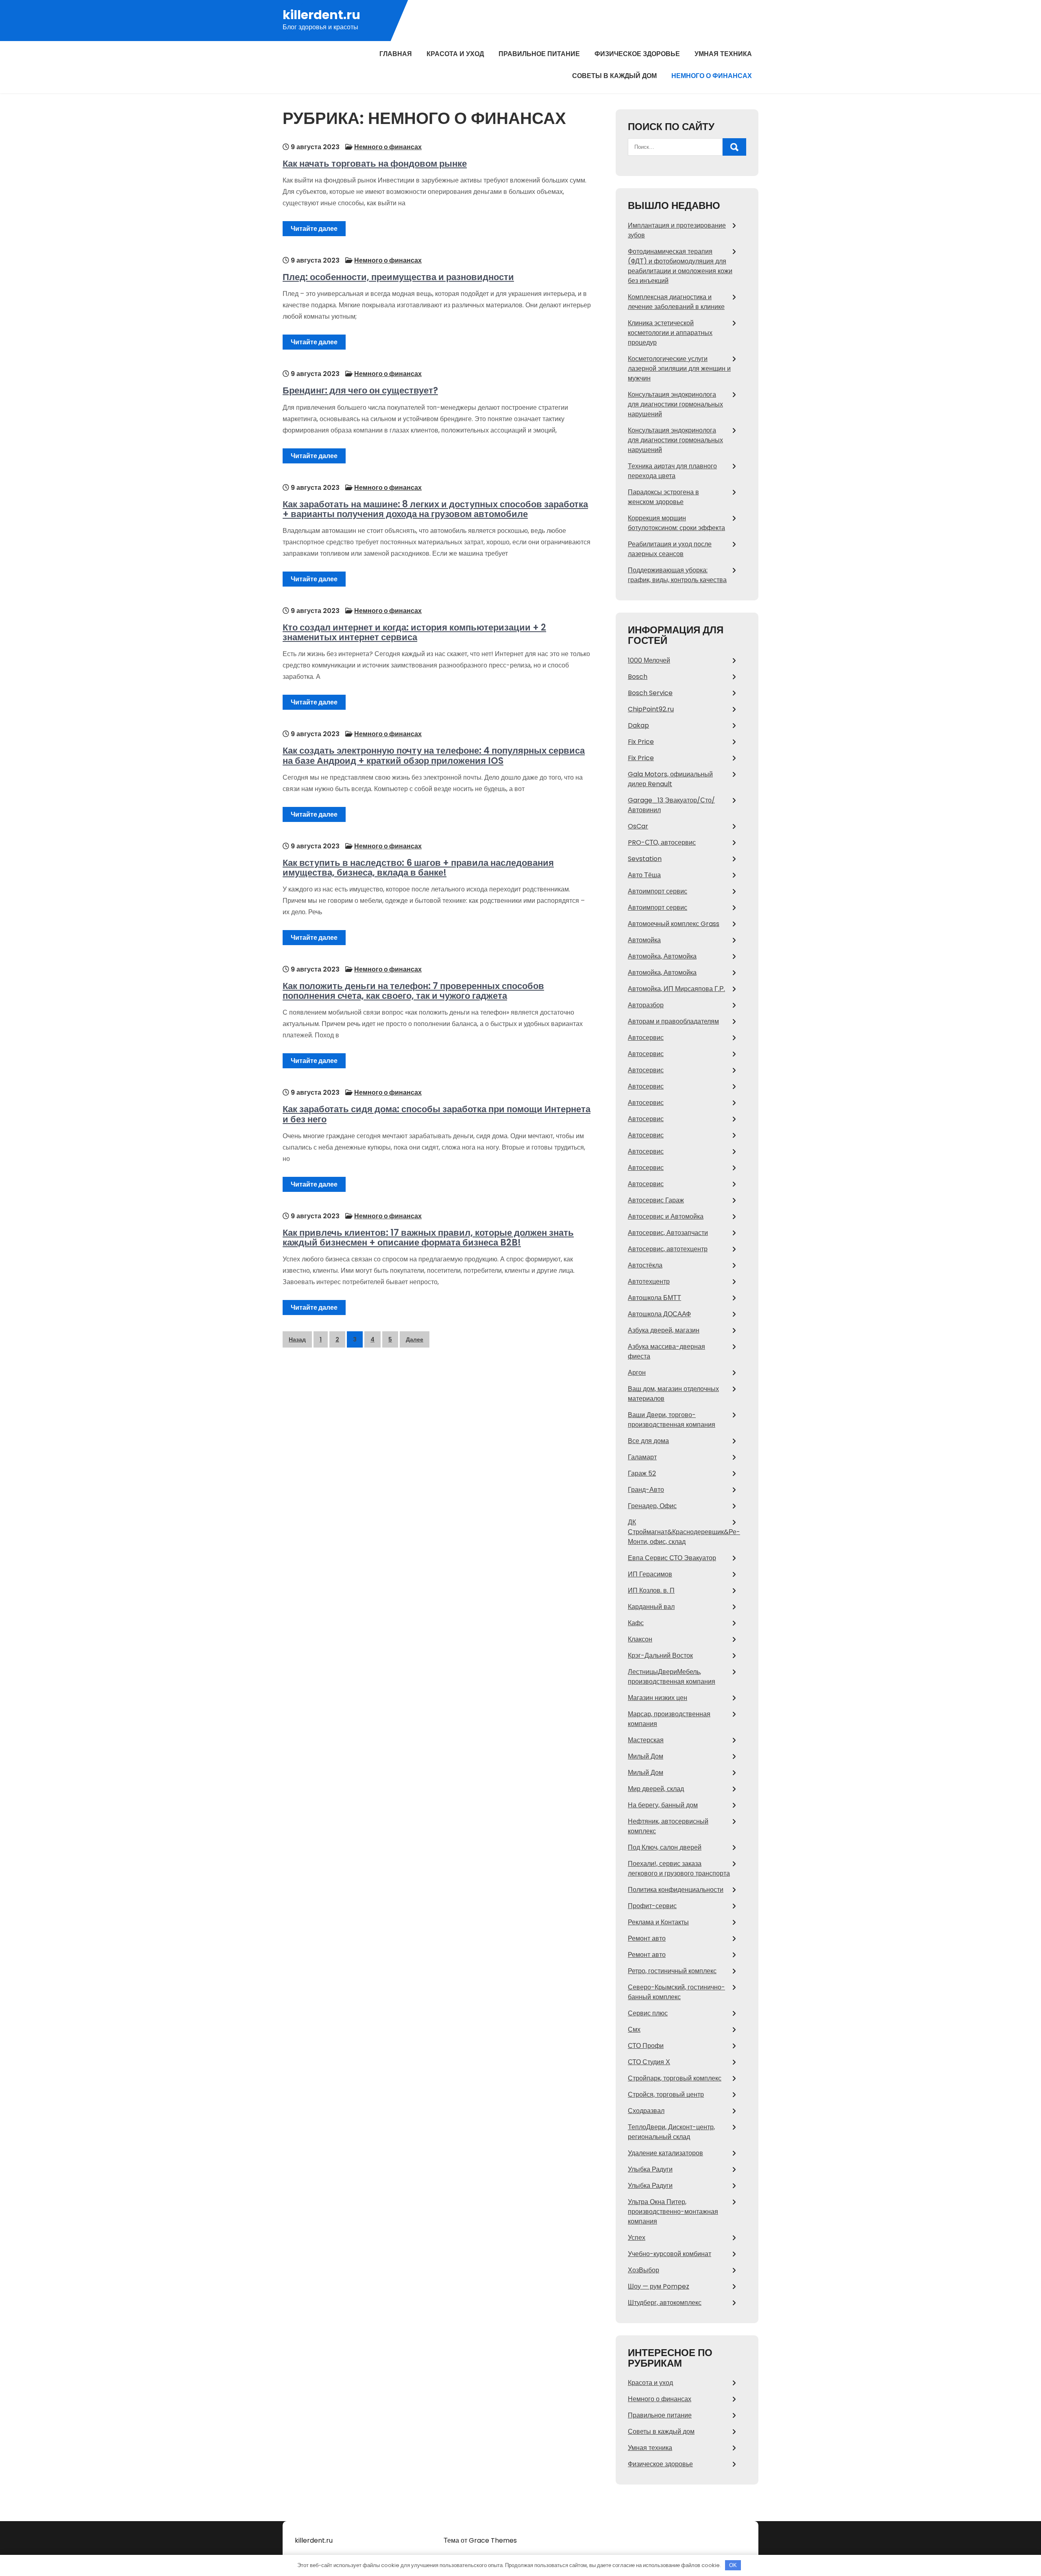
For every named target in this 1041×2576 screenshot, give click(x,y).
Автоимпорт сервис (658, 891)
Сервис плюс (648, 2013)
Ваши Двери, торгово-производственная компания (672, 1420)
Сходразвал (646, 2111)
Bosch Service (650, 693)
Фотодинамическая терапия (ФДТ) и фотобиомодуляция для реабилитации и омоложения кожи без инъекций (680, 266)
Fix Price (641, 742)
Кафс (636, 1623)
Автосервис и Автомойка (666, 1216)
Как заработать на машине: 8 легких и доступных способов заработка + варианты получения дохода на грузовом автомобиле (435, 509)
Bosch (638, 677)
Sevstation (645, 859)
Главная (396, 54)
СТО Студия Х (649, 2062)
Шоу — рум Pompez (659, 2286)
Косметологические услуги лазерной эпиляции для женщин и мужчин (679, 368)
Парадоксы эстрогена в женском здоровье (663, 497)
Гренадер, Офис (652, 1506)
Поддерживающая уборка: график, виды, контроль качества (677, 575)
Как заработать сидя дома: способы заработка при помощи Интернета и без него (437, 1114)
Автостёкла (645, 1265)
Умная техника (723, 54)
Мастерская (646, 1740)
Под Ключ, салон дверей (665, 1847)
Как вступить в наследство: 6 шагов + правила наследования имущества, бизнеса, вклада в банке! (418, 868)
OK (733, 2565)
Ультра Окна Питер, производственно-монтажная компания (673, 2212)
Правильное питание (539, 54)
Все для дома (648, 1441)
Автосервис (646, 1038)
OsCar (638, 826)
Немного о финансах (712, 76)
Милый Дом (646, 1756)
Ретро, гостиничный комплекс (672, 1971)
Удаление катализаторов (665, 2153)
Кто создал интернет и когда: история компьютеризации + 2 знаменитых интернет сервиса (414, 632)
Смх (634, 2029)
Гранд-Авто (646, 1490)
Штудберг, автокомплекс (665, 2303)
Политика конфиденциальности (676, 1890)
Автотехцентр (649, 1281)
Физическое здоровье (637, 54)
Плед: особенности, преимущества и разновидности (398, 277)
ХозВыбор (644, 2270)
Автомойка (644, 940)
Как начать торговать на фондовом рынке (375, 164)
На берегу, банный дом (663, 1805)
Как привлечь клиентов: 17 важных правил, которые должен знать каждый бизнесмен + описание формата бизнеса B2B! (428, 1238)
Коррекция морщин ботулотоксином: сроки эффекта (676, 523)
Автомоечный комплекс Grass (674, 924)
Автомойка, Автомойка (662, 956)
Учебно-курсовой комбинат (670, 2254)
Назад (297, 1339)
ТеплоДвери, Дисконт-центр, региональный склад (671, 2132)
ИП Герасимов (650, 1574)
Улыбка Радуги (650, 2169)
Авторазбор (646, 1005)
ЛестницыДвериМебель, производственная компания (672, 1677)
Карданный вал (651, 1607)
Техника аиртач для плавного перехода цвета (672, 471)
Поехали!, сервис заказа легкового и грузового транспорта (679, 1868)
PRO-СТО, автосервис (662, 842)
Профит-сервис (652, 1906)
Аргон (637, 1373)
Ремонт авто (647, 1938)
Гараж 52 (642, 1473)
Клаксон (640, 1639)
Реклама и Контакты (658, 1922)
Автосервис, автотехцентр (668, 1249)
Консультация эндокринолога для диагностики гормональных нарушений (675, 404)
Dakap (638, 725)
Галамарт (642, 1457)
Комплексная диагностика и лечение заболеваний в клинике (676, 302)
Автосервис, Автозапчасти (668, 1233)
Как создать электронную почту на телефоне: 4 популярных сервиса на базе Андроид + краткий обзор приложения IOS (434, 755)
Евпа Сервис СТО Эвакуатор (672, 1558)
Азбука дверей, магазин (664, 1330)
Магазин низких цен (658, 1698)
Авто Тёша (644, 875)
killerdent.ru (321, 15)
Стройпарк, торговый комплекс (675, 2078)
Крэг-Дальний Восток (660, 1655)
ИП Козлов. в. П (651, 1590)
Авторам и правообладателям (673, 1021)
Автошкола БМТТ (654, 1298)
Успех (637, 2238)
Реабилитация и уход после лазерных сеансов (670, 549)
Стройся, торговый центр (666, 2094)
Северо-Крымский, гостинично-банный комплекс (676, 1992)
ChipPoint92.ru (651, 709)
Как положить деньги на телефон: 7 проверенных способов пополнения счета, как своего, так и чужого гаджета (413, 991)
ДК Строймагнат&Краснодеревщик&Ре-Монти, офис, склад (684, 1532)
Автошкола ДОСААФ (659, 1314)
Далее (415, 1339)
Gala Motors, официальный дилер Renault (670, 779)
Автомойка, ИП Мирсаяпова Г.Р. (676, 989)
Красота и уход (455, 54)
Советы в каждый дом (614, 76)
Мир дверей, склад (656, 1789)
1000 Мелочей (649, 660)
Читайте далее (314, 229)
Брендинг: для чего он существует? (360, 390)
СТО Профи (646, 2046)
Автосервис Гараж (656, 1200)
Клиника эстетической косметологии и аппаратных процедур (670, 333)
